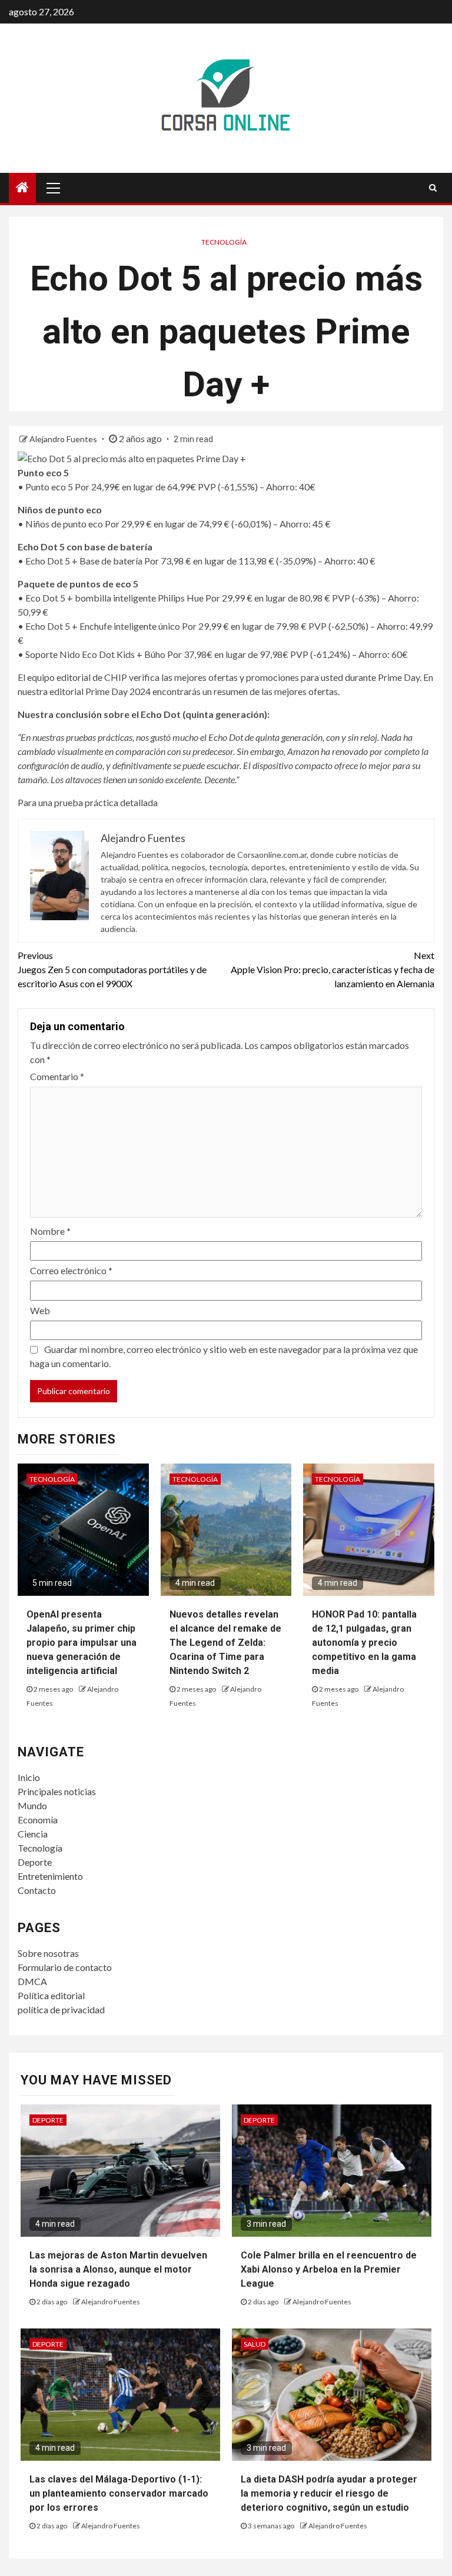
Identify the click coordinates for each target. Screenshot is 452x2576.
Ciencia (33, 1834)
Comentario (57, 1076)
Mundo (32, 1805)
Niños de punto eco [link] (64, 524)
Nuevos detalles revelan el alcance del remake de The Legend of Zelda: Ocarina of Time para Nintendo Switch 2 (225, 1643)
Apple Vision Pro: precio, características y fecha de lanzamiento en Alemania (333, 969)
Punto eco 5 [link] (49, 487)
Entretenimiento (50, 1876)
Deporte (35, 1862)
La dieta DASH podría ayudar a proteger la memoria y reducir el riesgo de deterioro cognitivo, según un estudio (329, 2493)
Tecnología (224, 242)
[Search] (433, 188)
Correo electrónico (71, 1270)
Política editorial (51, 1995)
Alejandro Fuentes (64, 439)
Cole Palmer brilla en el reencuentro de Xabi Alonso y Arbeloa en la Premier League (329, 2269)
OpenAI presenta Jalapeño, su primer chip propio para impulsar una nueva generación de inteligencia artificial (82, 1643)
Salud (255, 2344)
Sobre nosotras (48, 1953)
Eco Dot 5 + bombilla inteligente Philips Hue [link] (114, 598)
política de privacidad (61, 2009)
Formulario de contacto (65, 1967)
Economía (38, 1820)
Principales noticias (57, 1791)
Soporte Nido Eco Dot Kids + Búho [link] (95, 654)
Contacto (37, 1890)
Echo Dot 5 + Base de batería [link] (84, 561)
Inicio (29, 1777)
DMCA (32, 1981)
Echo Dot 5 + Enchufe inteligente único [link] (103, 626)
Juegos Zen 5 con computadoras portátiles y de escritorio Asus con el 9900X (112, 969)
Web (40, 1310)
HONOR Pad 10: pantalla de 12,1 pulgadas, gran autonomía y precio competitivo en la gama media (364, 1643)
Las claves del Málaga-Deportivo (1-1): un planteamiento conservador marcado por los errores (119, 2493)
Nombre (50, 1231)
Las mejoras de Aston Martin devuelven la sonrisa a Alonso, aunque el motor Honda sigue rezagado (118, 2269)
